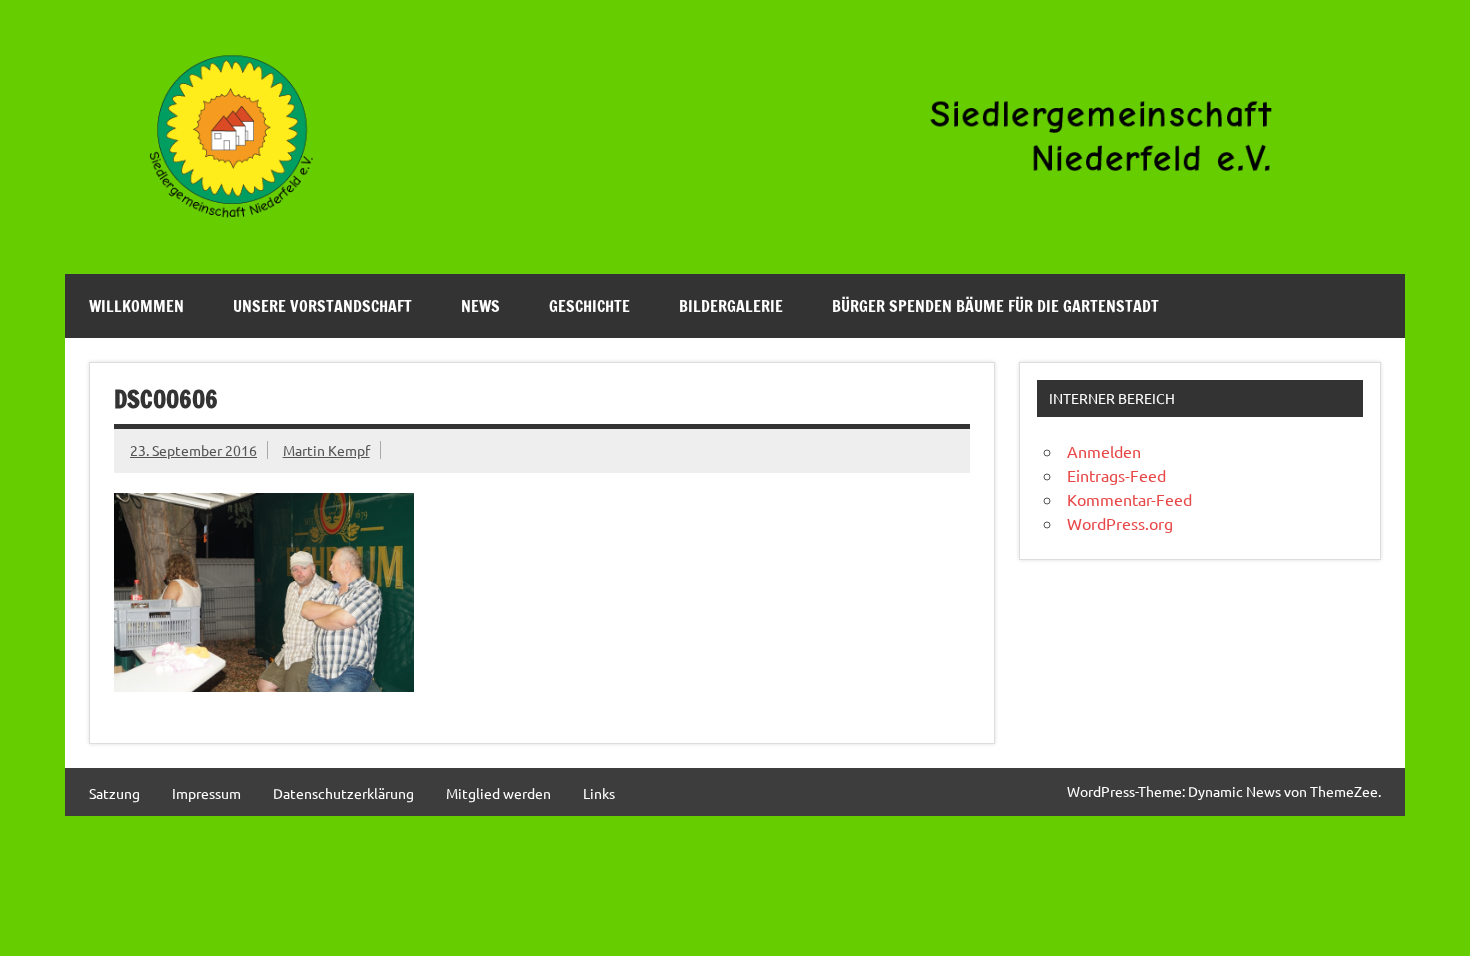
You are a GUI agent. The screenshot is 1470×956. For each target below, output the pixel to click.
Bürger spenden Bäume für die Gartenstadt (995, 306)
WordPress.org (1120, 523)
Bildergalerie (731, 306)
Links (599, 793)
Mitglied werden (498, 793)
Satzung (114, 793)
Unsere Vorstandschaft (322, 306)
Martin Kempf (326, 450)
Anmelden (1104, 451)
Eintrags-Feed (1116, 475)
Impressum (206, 793)
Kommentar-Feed (1129, 499)
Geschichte (589, 306)
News (480, 306)
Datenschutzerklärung (343, 793)
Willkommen (136, 306)
